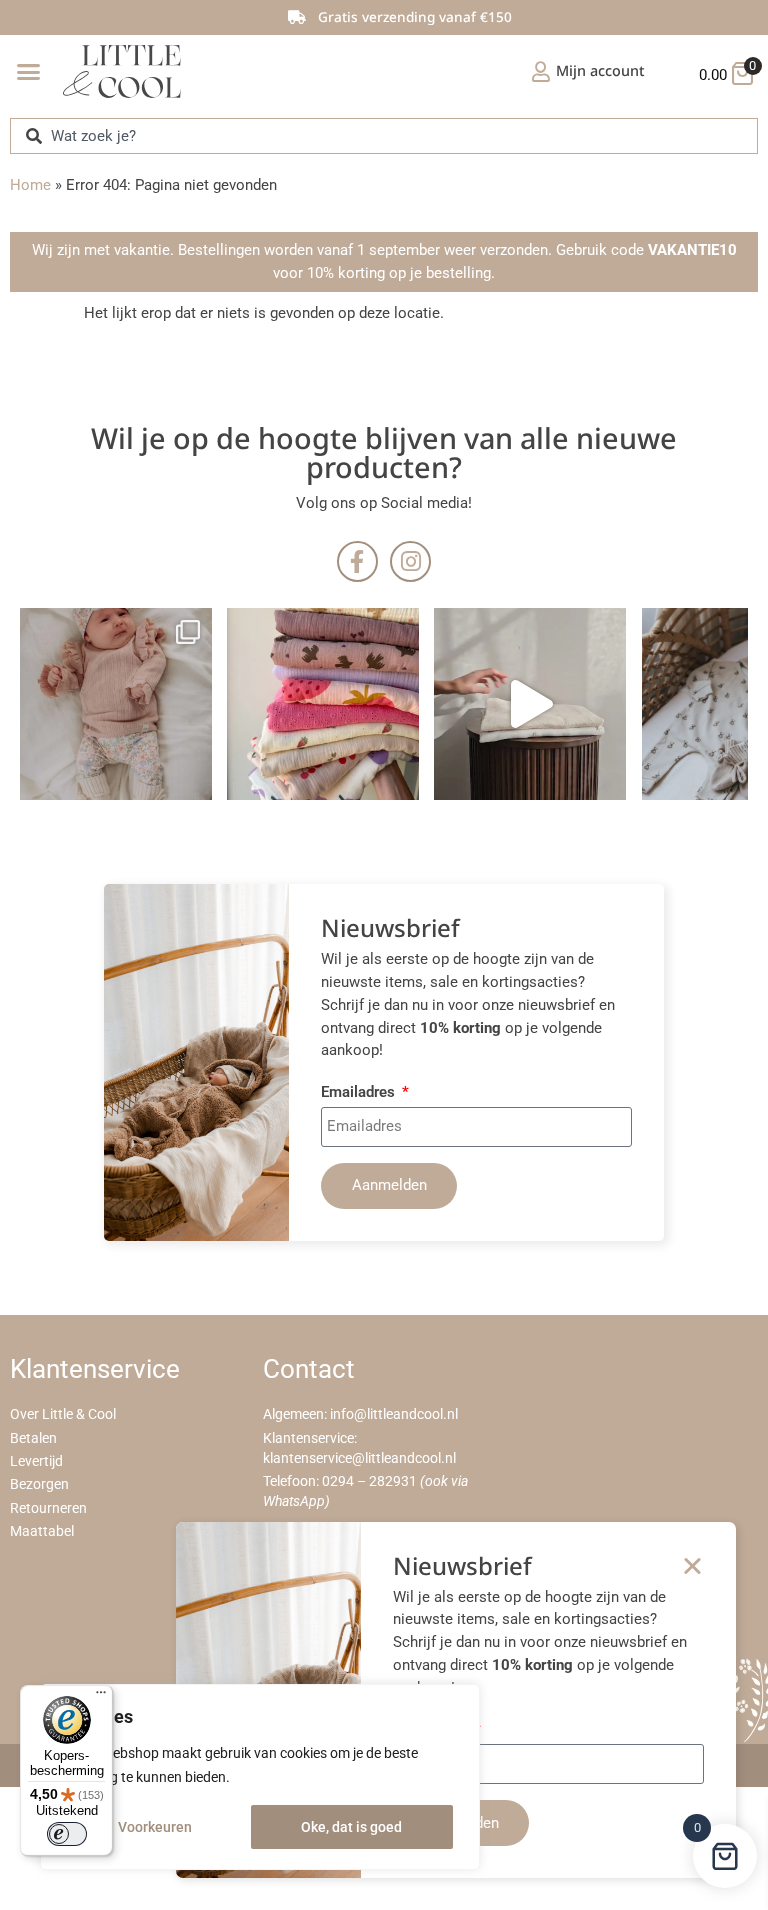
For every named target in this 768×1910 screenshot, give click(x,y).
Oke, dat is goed (351, 1827)
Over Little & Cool (63, 1414)
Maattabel (42, 1531)
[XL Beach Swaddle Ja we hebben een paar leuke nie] (323, 704)
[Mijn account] (541, 72)
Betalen (33, 1438)
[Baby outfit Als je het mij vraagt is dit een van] (116, 704)
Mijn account (600, 70)
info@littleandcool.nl (394, 1414)
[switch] (67, 1834)
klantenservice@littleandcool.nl (359, 1458)
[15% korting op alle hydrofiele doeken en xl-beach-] (530, 704)
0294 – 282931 (369, 1481)
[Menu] (101, 1697)
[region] (260, 1777)
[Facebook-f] (357, 561)
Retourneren (48, 1508)
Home (30, 185)
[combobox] (384, 135)
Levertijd (36, 1461)
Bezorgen (39, 1484)
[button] (29, 72)
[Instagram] (410, 561)
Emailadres (360, 1093)
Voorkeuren (155, 1827)
